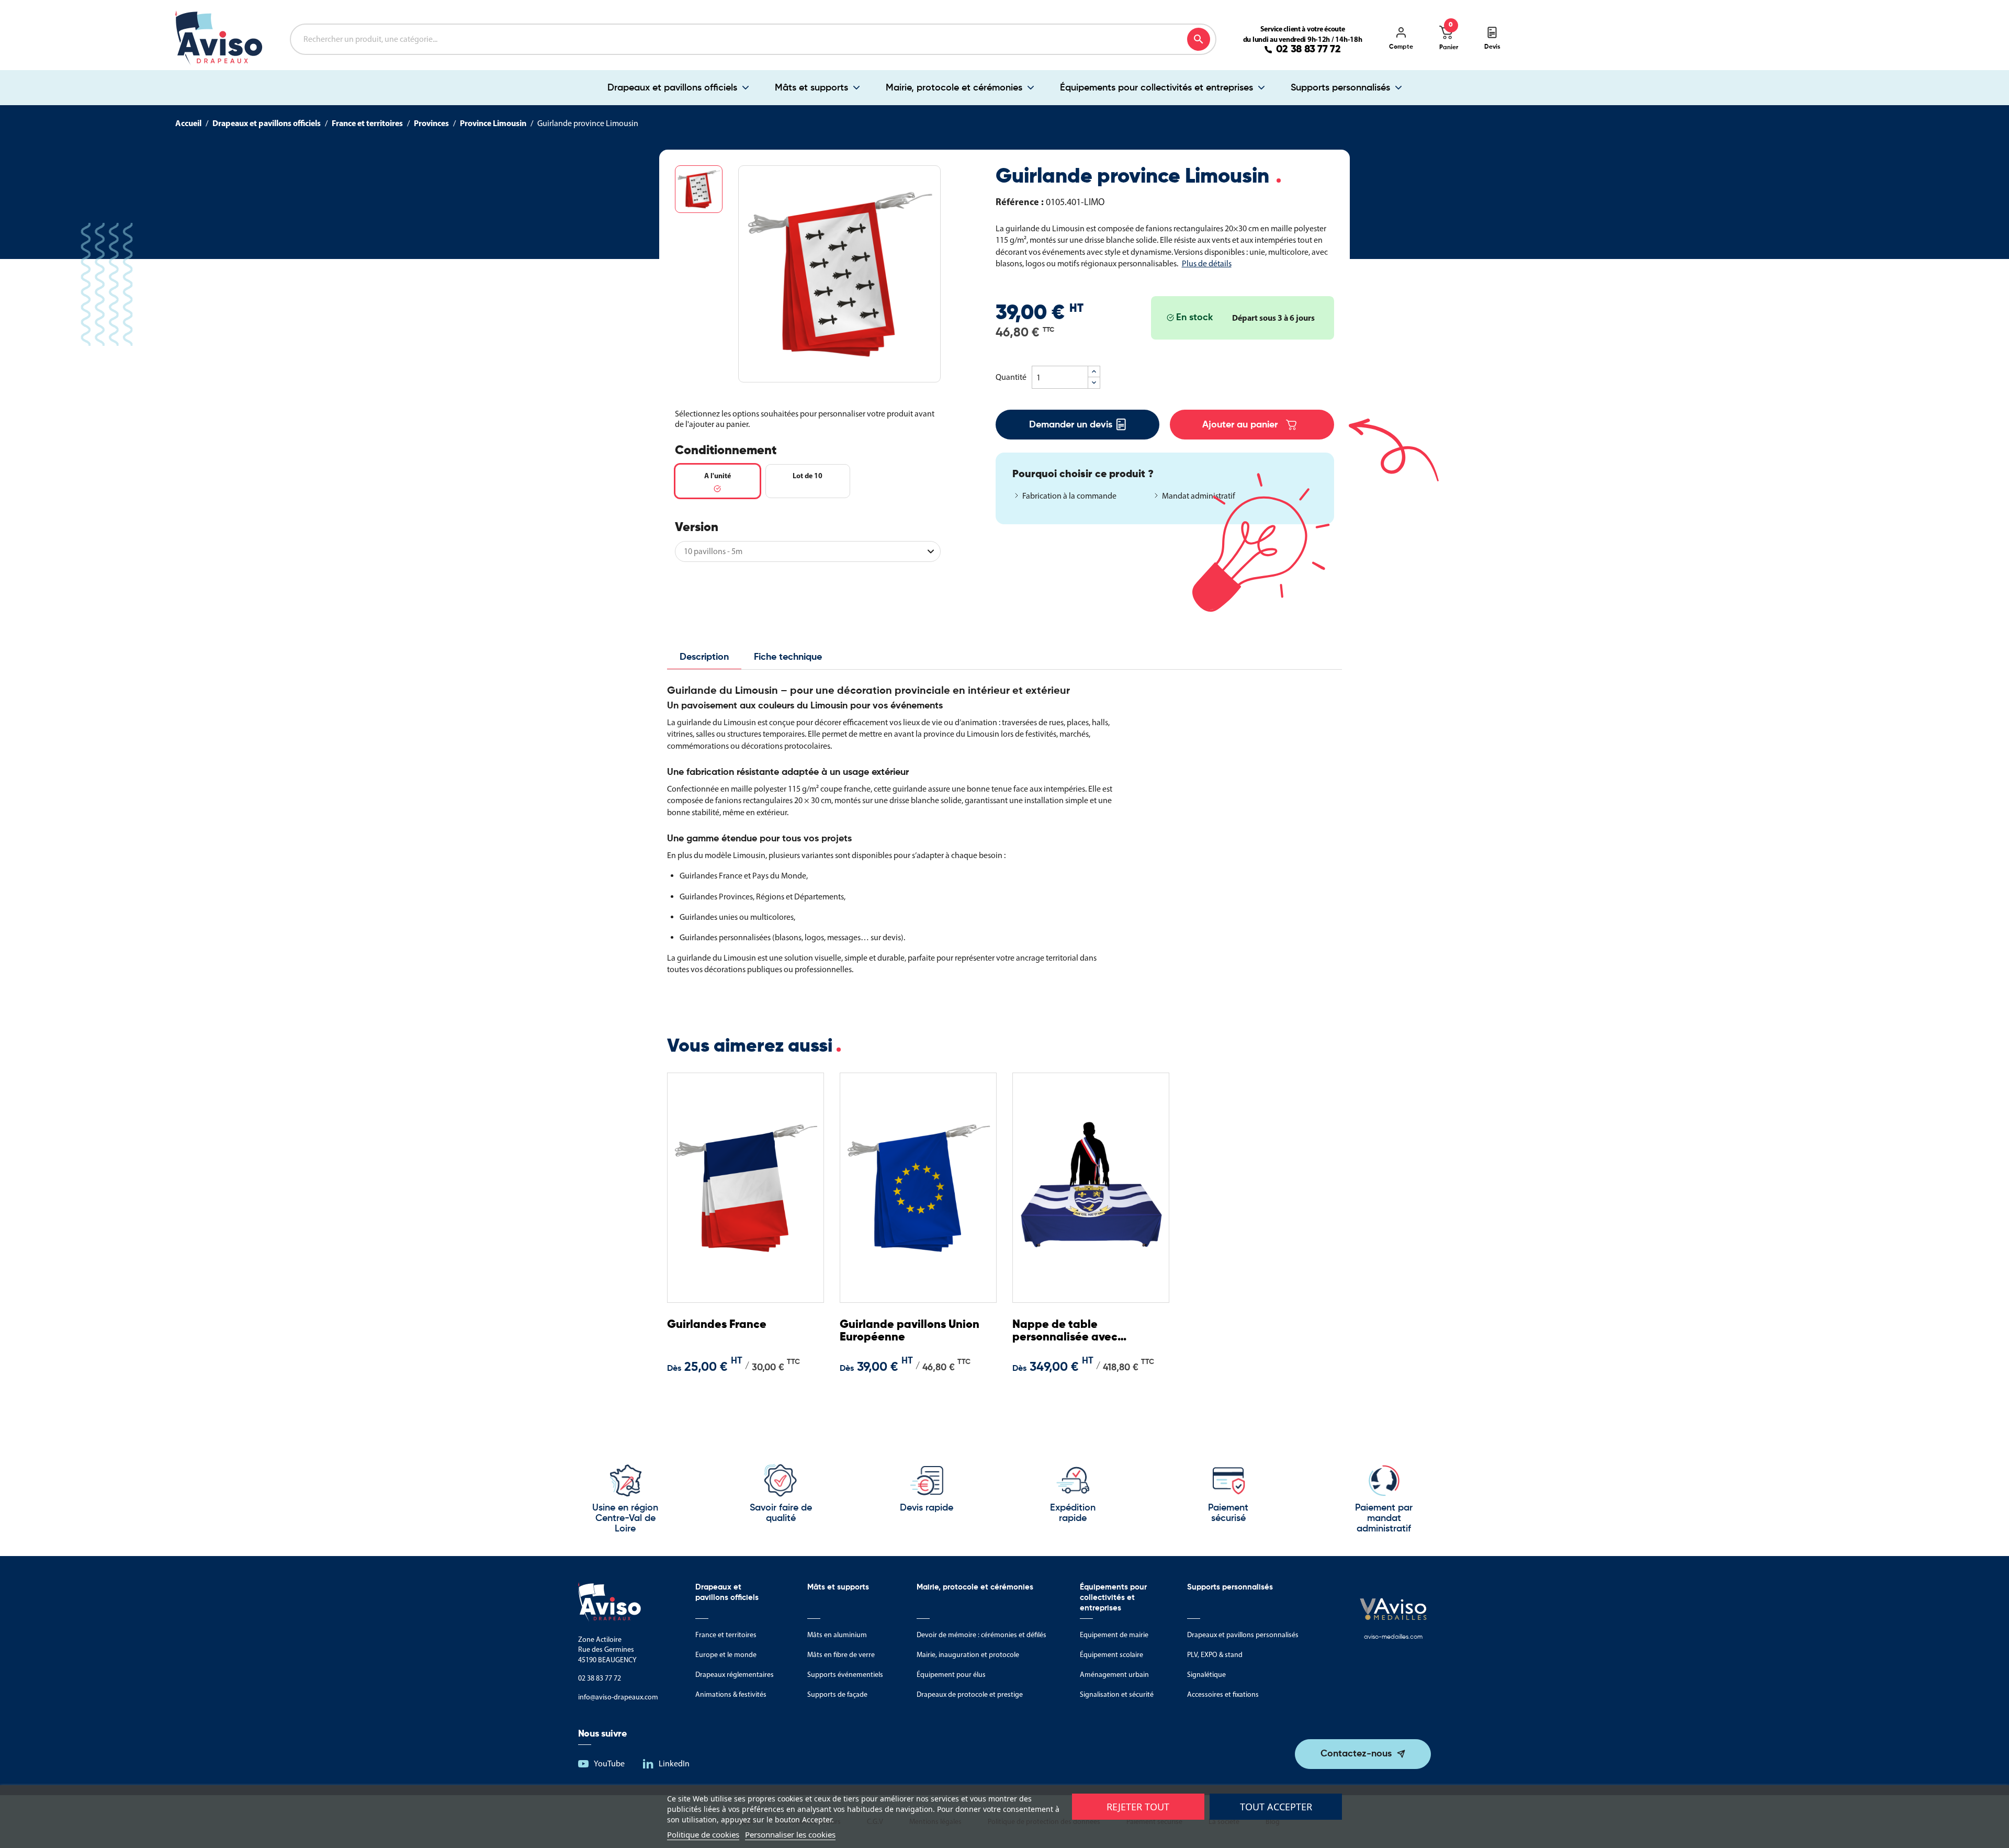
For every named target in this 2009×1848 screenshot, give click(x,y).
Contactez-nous (1356, 1754)
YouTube (609, 1764)
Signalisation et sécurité (1117, 1694)
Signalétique (1206, 1675)
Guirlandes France (717, 1325)
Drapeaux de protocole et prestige (970, 1694)
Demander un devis (1071, 425)
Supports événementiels (845, 1675)
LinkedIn (674, 1764)
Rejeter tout (1138, 1807)
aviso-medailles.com (1393, 1637)
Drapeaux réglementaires (735, 1675)
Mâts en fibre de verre (841, 1655)
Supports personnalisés (1340, 88)
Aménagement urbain (1114, 1675)
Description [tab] (704, 657)
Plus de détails (1207, 263)
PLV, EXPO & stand (1215, 1655)
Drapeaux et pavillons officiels (672, 88)
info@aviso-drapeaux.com (618, 1697)
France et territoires (726, 1635)
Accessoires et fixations (1223, 1694)
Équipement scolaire (1111, 1655)
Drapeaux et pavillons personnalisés (1243, 1635)
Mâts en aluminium (837, 1635)
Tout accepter (1276, 1807)
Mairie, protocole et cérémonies (954, 88)
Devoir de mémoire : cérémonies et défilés (981, 1635)
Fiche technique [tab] (788, 657)
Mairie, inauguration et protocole (968, 1655)
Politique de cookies (703, 1834)
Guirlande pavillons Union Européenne (910, 1331)
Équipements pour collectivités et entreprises (1156, 88)
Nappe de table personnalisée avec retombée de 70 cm (1065, 1331)
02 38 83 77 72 (1308, 50)
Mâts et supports (811, 88)
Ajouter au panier (1240, 425)
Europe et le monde (726, 1655)
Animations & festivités (731, 1694)
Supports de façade (837, 1694)
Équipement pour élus (951, 1675)
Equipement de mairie (1114, 1635)
